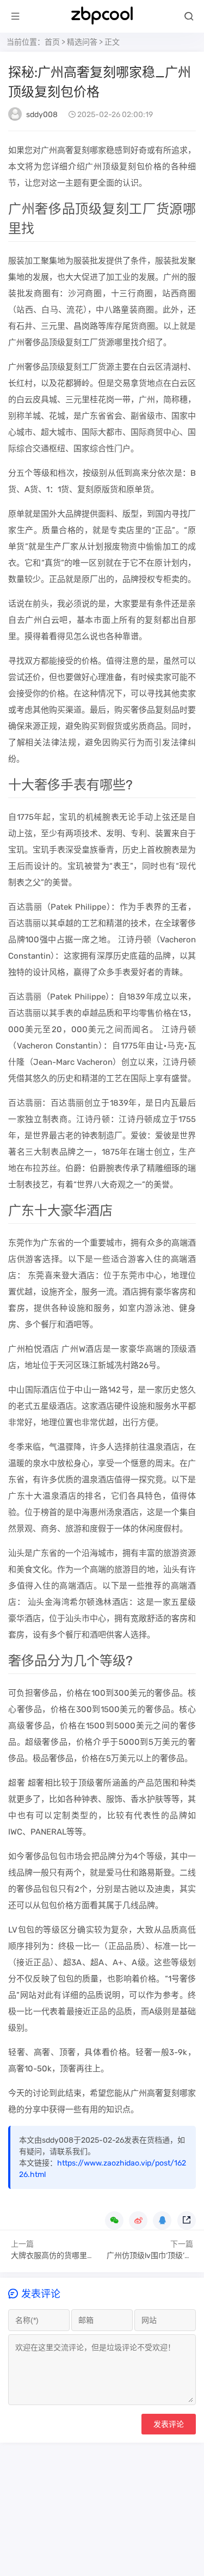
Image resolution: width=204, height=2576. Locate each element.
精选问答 (82, 42)
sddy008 (42, 115)
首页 (52, 42)
